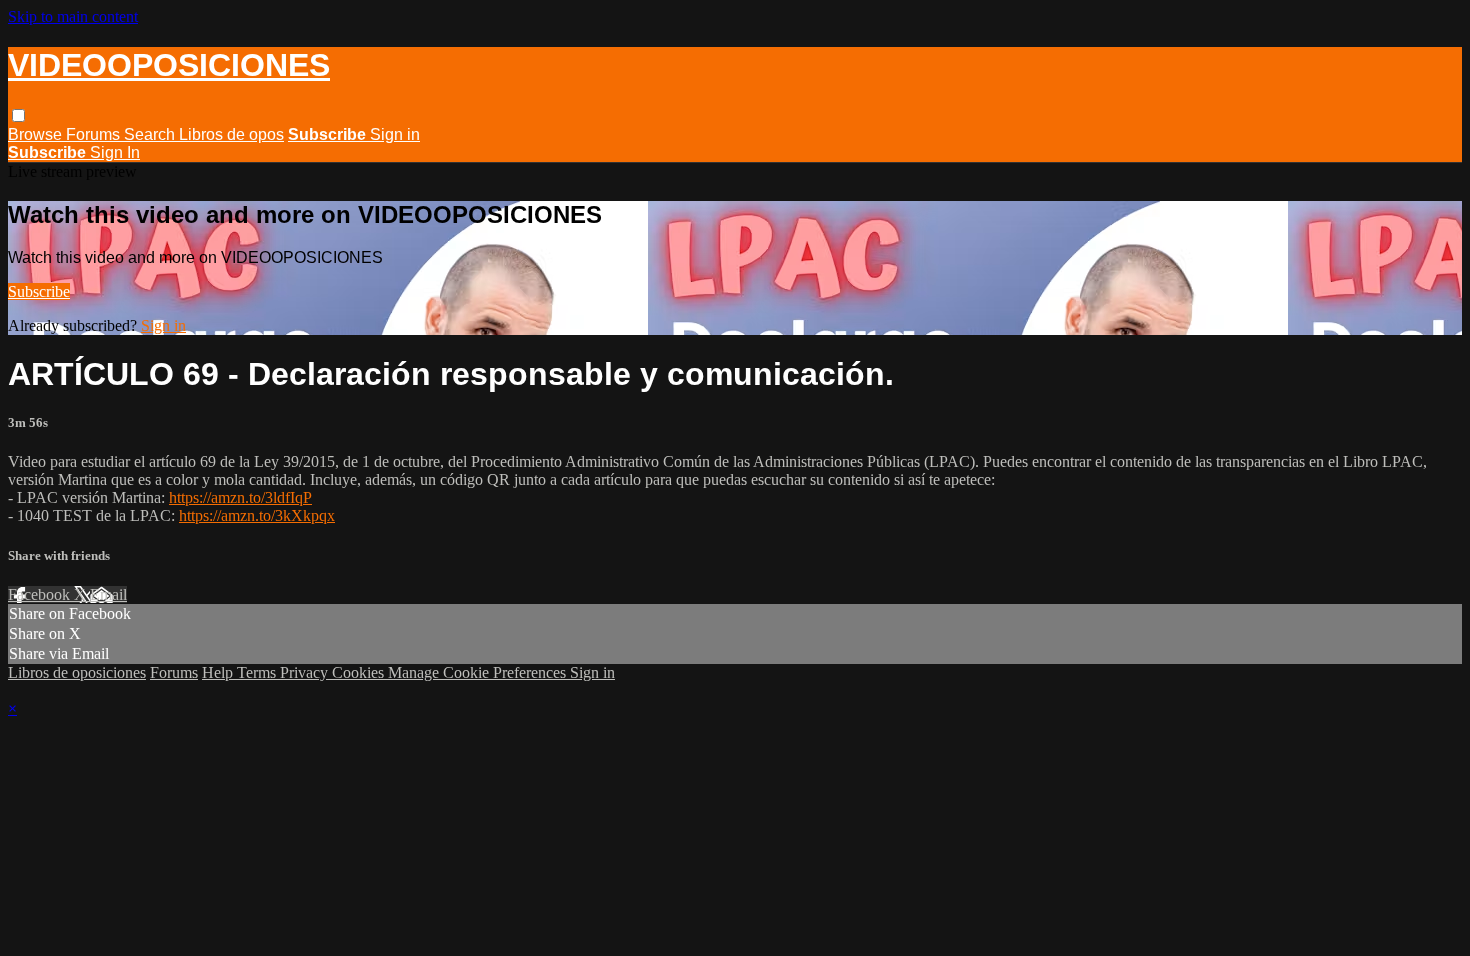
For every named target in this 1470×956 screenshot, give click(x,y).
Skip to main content (73, 16)
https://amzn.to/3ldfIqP (240, 497)
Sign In (115, 152)
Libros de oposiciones (77, 672)
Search (151, 134)
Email (108, 594)
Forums (95, 134)
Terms (258, 672)
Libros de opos (231, 134)
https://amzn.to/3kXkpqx (257, 515)
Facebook (41, 594)
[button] (18, 115)
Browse (37, 134)
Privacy (306, 672)
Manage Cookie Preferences (479, 672)
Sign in (395, 134)
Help (219, 672)
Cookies (360, 672)
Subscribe (39, 291)
